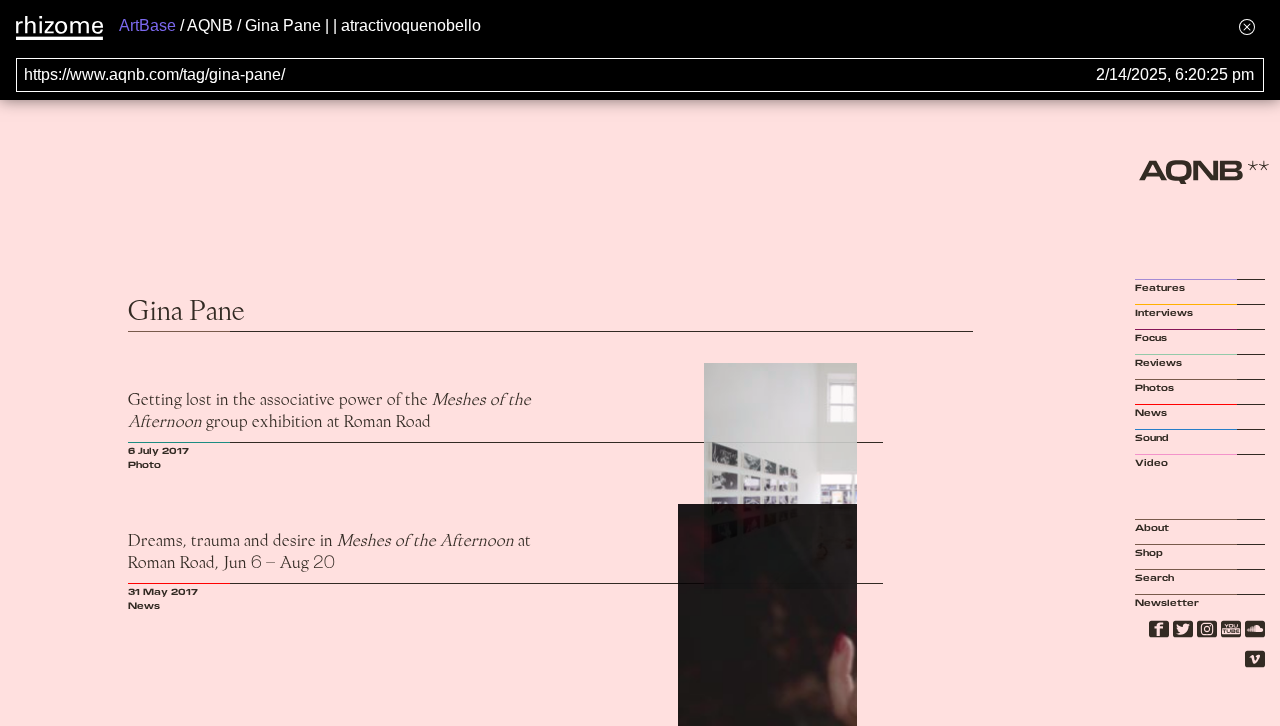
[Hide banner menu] (1247, 26)
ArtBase (147, 25)
